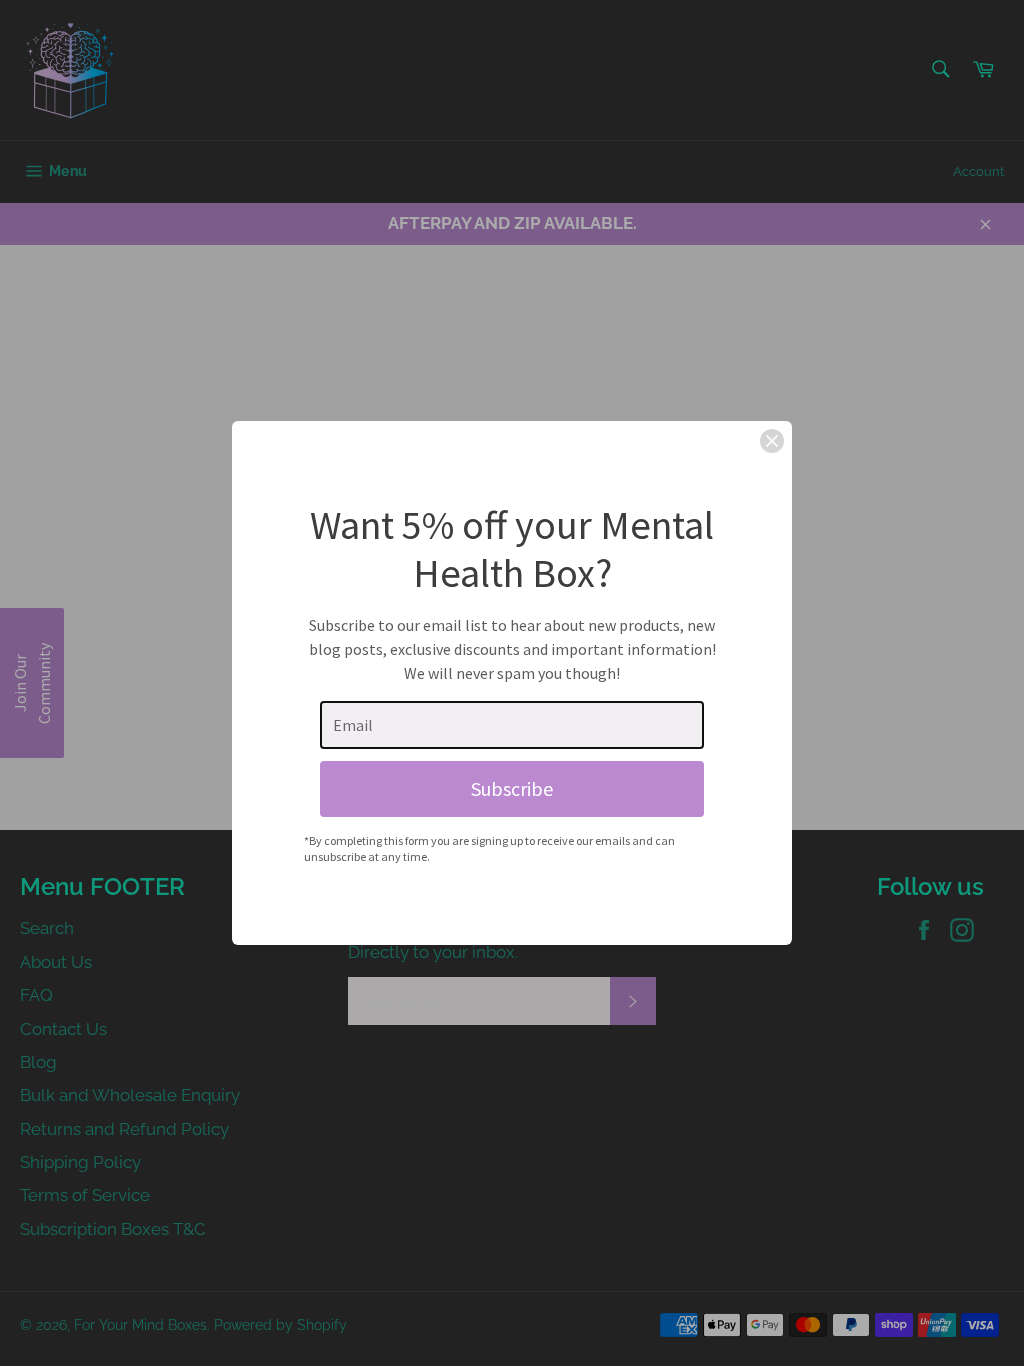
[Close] (772, 441)
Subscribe (512, 788)
